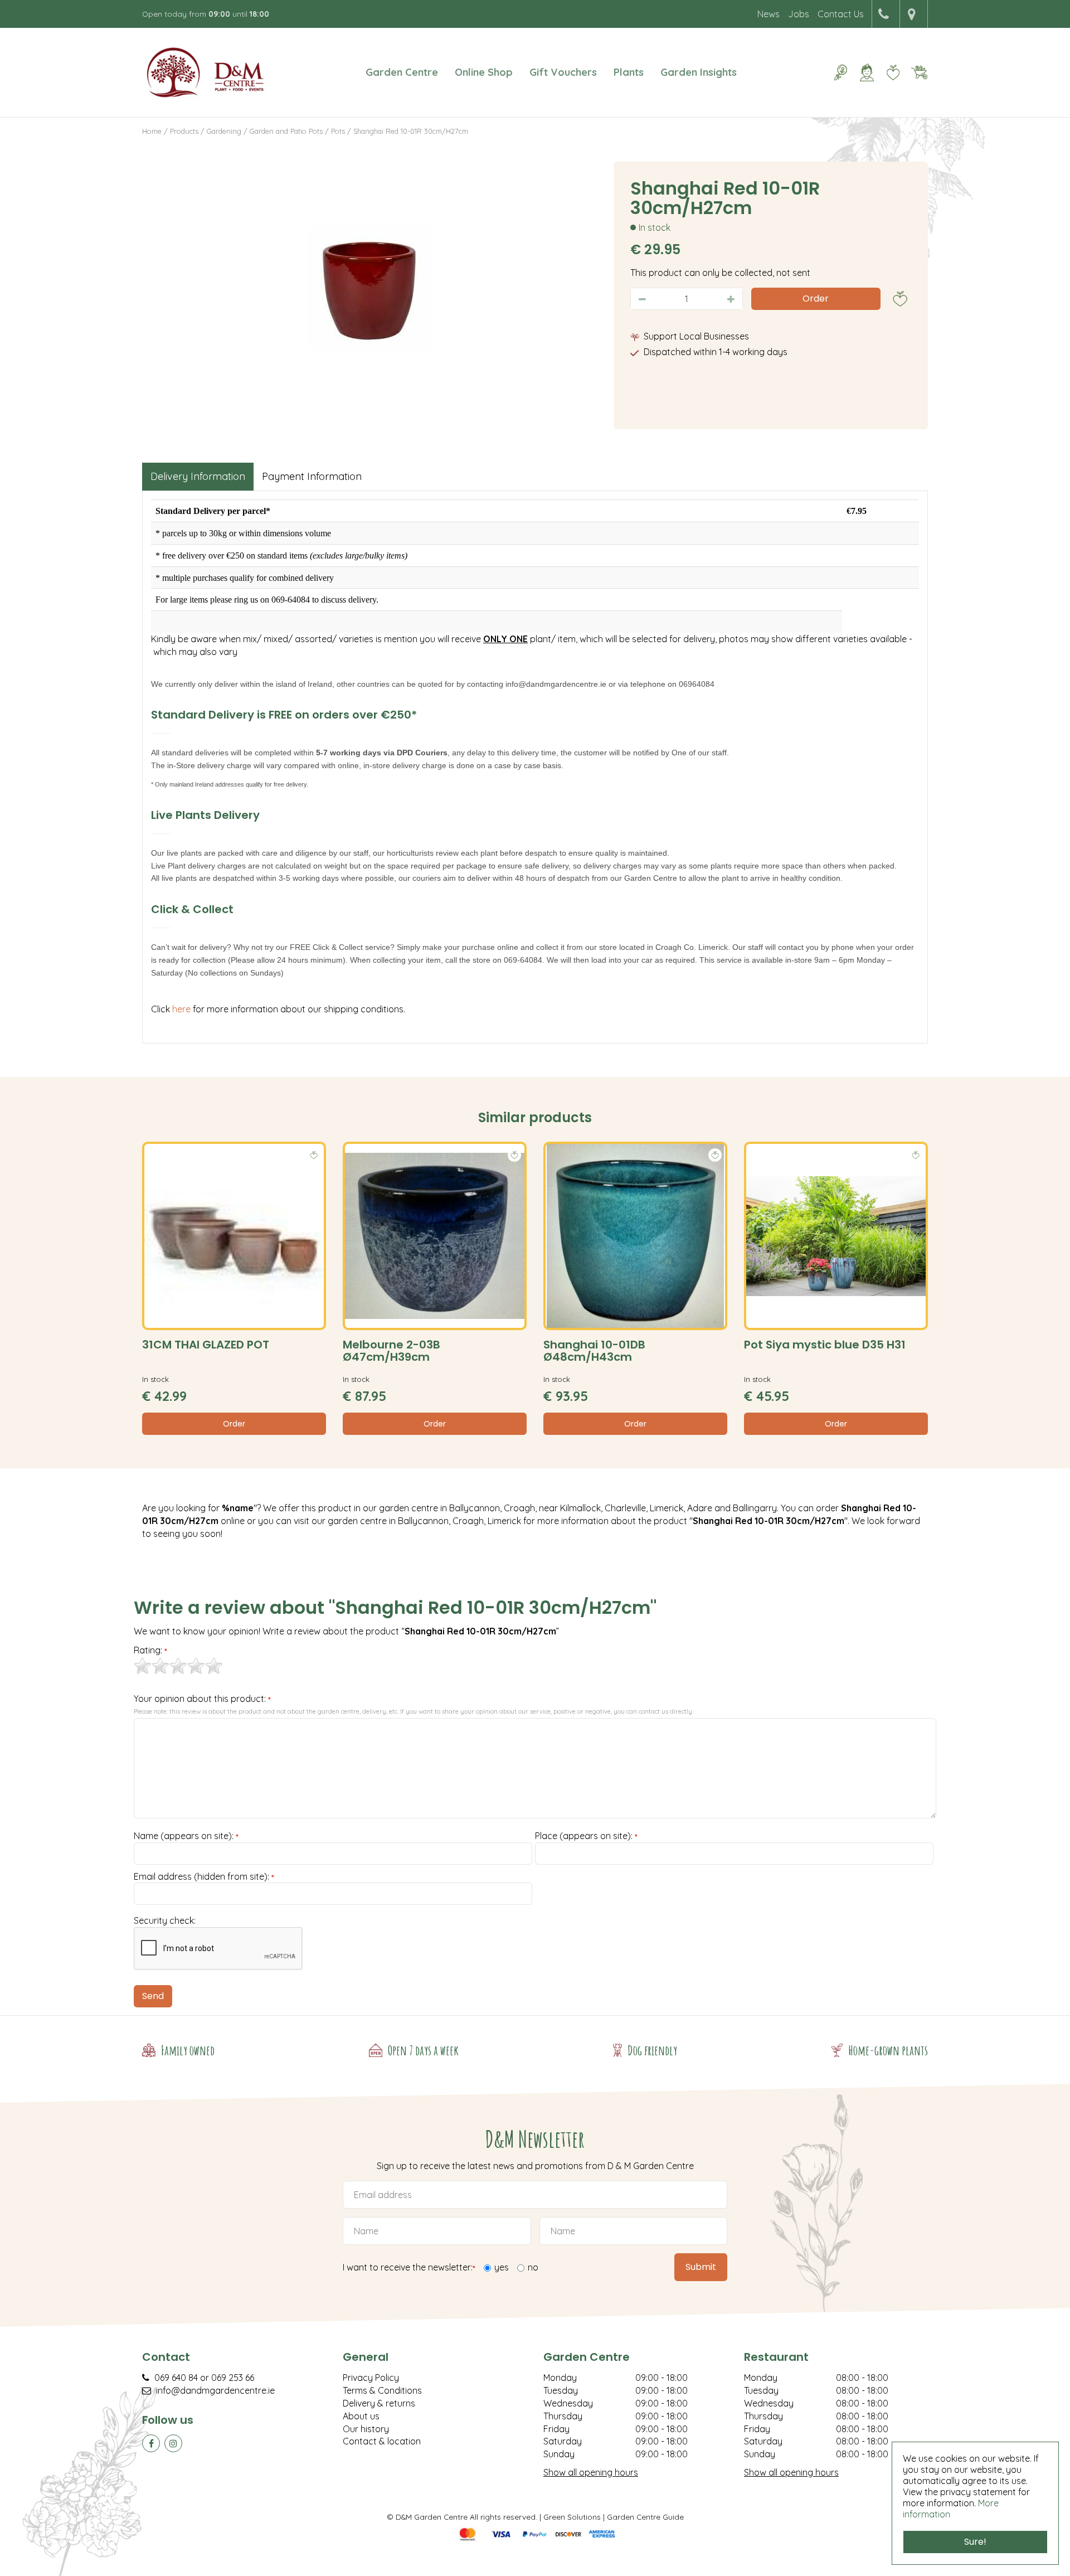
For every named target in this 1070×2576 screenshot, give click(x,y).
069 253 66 (233, 2378)
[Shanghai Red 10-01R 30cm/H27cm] (369, 287)
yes (502, 2267)
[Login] (867, 72)
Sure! (975, 2542)
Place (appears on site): (586, 1836)
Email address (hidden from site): (204, 1877)
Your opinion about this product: (202, 1699)
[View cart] (919, 72)
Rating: (150, 1651)
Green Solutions (572, 2517)
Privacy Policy (371, 2378)
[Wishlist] (893, 72)
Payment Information (312, 476)
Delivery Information (198, 476)
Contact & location (382, 2441)
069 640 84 (176, 2378)
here (183, 1009)
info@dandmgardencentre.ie (215, 2390)
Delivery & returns (379, 2403)
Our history (366, 2429)
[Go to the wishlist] (889, 72)
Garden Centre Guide (645, 2517)
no (533, 2267)
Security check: (165, 1920)
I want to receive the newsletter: (409, 2268)
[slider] (178, 1666)
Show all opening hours (591, 2472)
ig (173, 2443)
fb (151, 2443)
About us (361, 2416)
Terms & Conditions (382, 2390)
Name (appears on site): (186, 1836)
